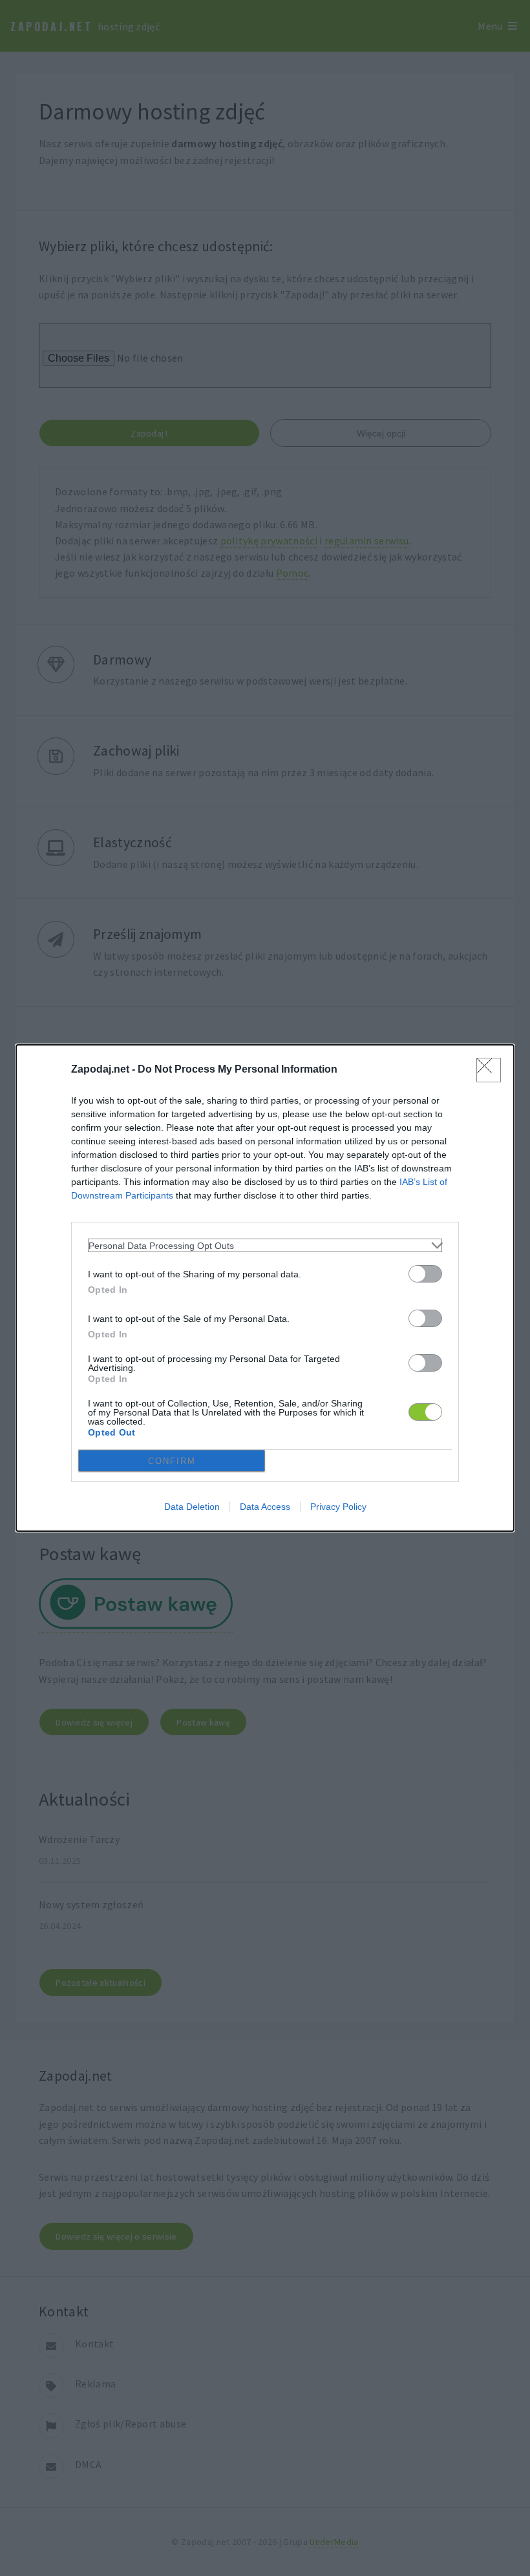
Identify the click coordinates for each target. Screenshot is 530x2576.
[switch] (425, 1274)
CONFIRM (172, 1461)
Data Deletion (192, 1507)
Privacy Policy (338, 1507)
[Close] (489, 1070)
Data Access (265, 1507)
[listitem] (265, 1245)
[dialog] (265, 1288)
